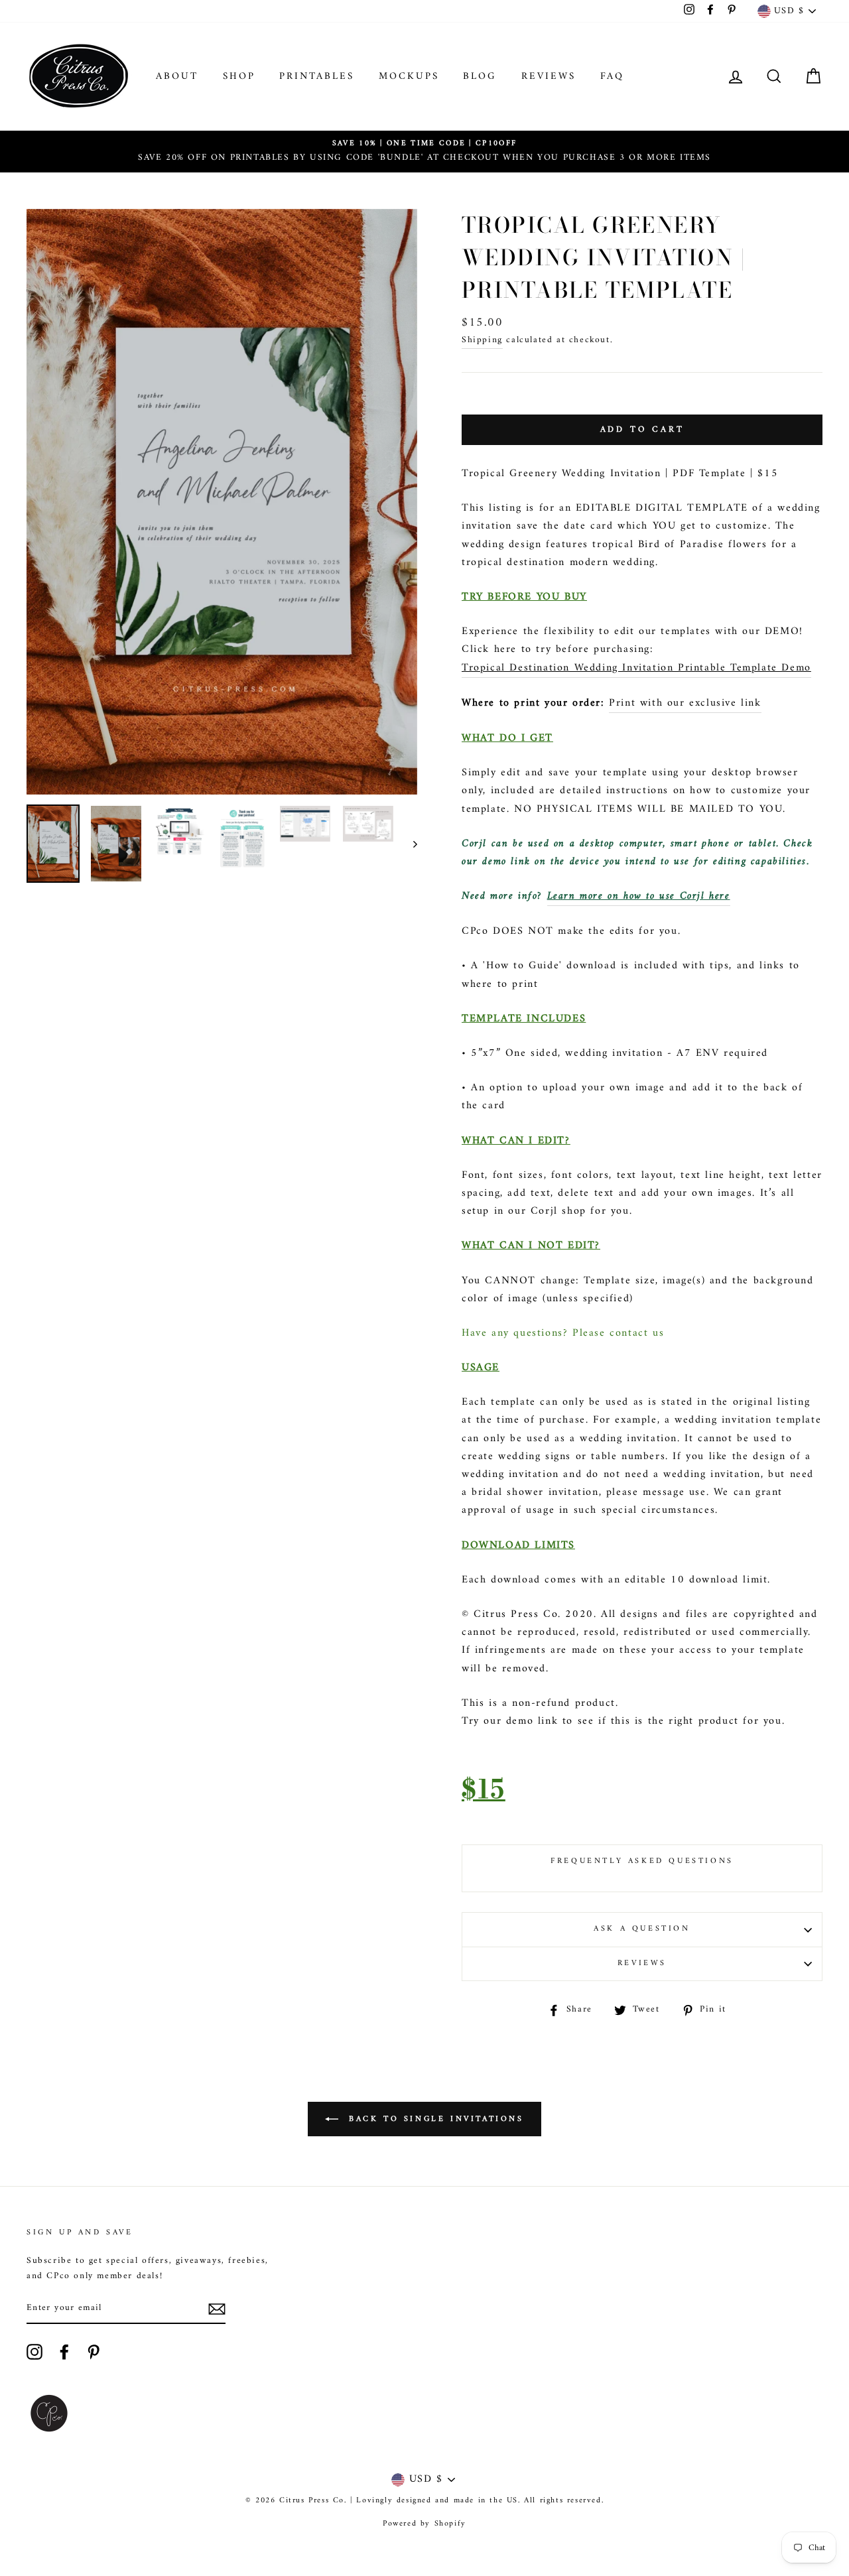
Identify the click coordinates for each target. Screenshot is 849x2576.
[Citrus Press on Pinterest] (94, 2352)
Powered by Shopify (424, 2524)
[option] (424, 152)
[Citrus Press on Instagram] (34, 2352)
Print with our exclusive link (685, 703)
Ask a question (642, 1929)
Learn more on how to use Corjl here (639, 896)
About (177, 77)
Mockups (409, 77)
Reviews (549, 77)
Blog (480, 77)
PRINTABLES (317, 77)
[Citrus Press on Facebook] (64, 2352)
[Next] (409, 844)
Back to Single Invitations (433, 2119)
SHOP (239, 77)
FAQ (612, 77)
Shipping (482, 341)
